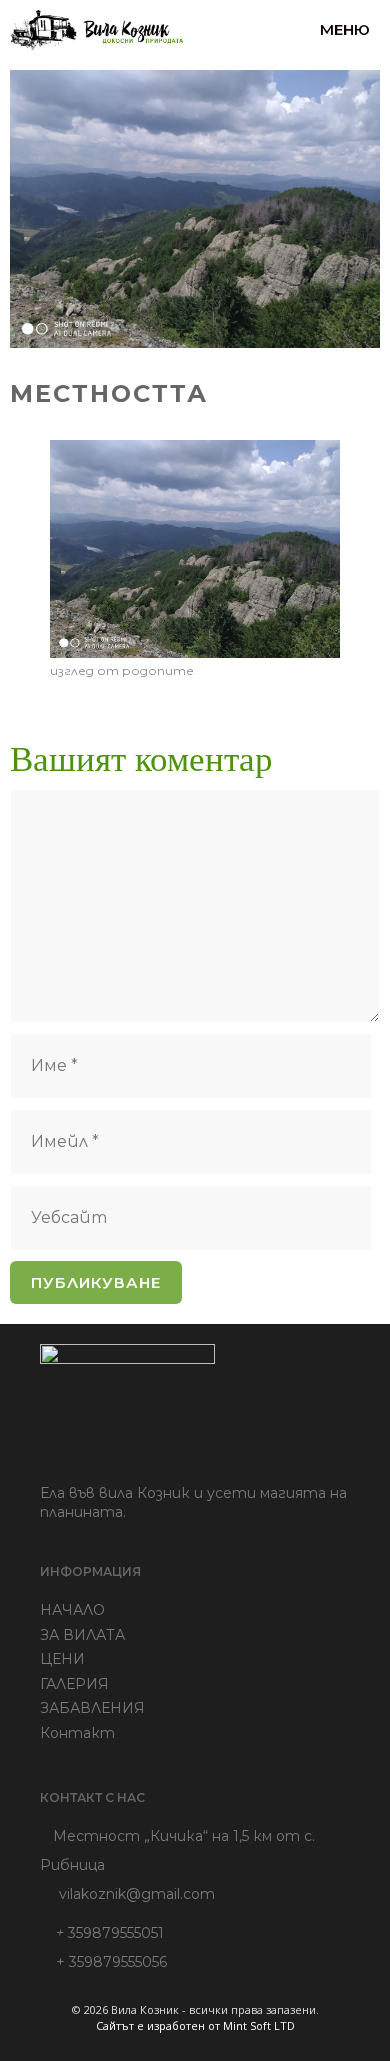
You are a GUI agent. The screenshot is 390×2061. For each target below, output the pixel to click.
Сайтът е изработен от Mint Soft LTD (195, 2025)
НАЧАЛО (72, 1610)
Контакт (77, 1733)
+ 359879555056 (103, 1962)
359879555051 (110, 1933)
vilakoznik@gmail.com (137, 1894)
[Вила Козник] (97, 30)
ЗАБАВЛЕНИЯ (92, 1708)
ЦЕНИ (62, 1659)
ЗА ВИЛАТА (82, 1635)
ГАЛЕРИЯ (74, 1684)
